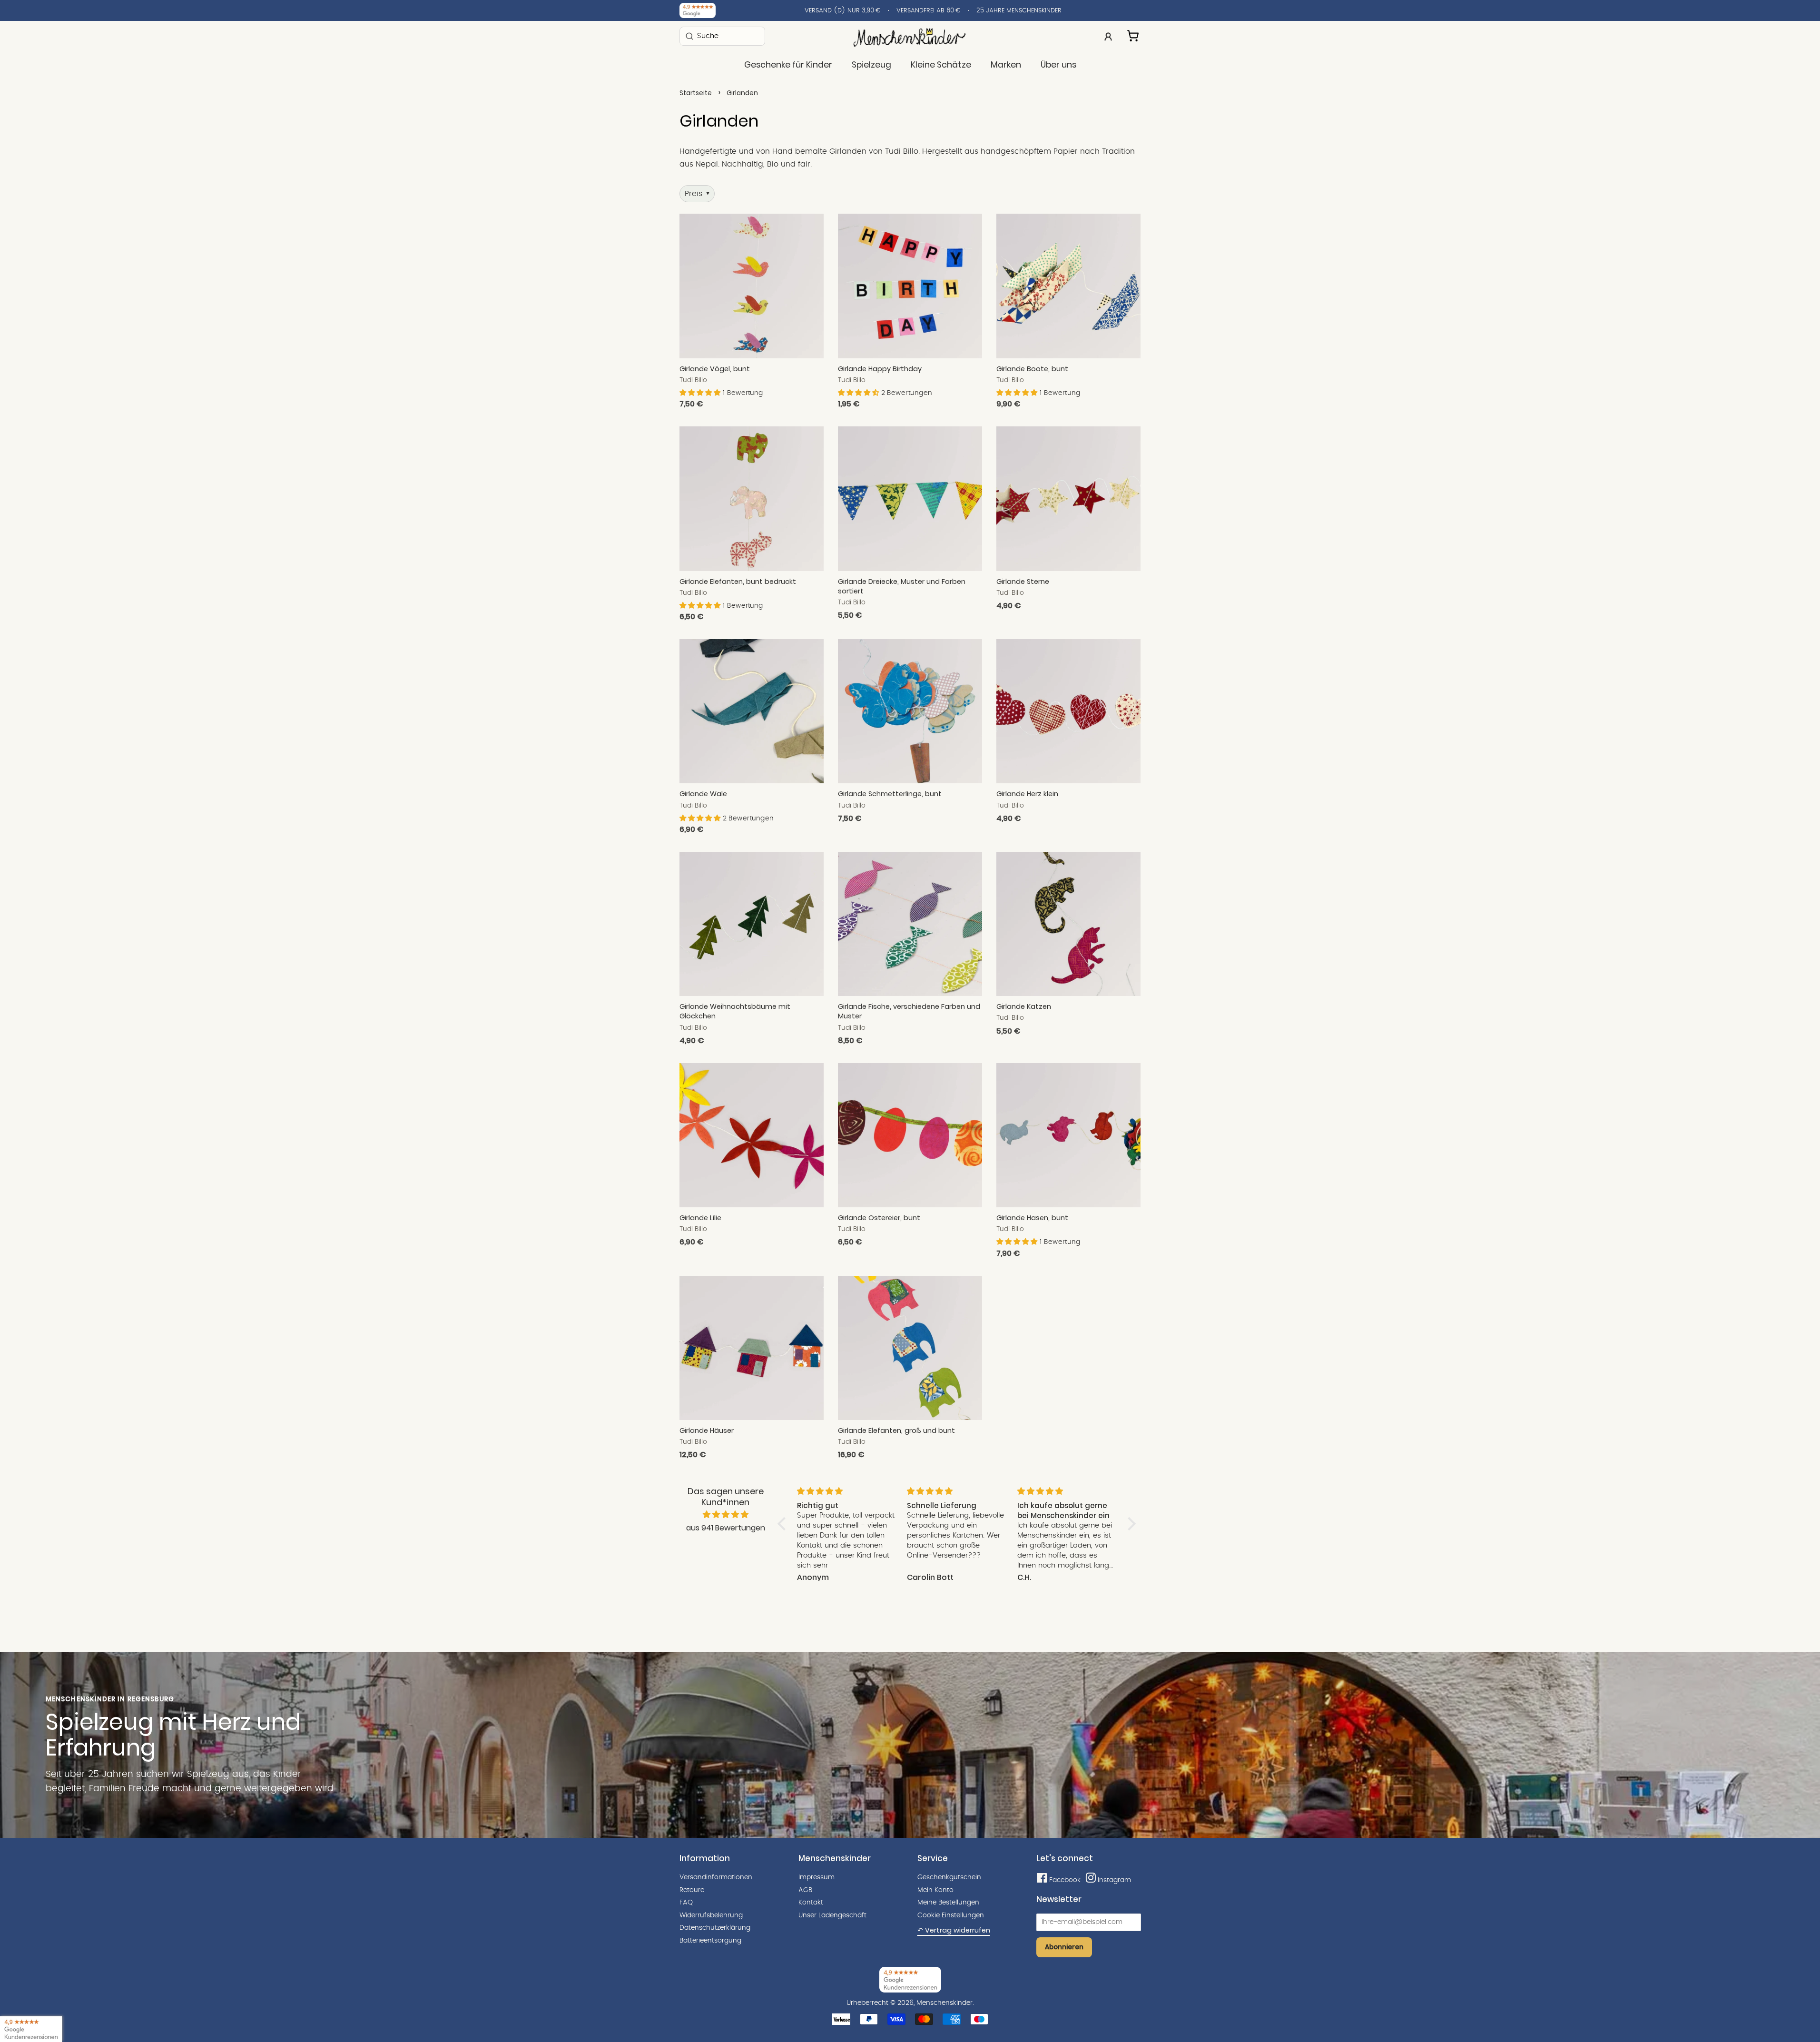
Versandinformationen (716, 1877)
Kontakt (811, 1903)
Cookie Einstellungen (951, 1915)
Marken (1006, 65)
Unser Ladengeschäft (832, 1915)
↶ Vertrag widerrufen (954, 1930)
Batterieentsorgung (710, 1941)
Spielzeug (871, 65)
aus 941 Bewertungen (726, 1528)
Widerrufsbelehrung (711, 1915)
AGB (805, 1890)
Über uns (1058, 65)
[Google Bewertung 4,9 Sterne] (31, 2029)
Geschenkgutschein (949, 1877)
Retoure (692, 1890)
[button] (701, 393)
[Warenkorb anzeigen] (1134, 34)
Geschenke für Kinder (788, 65)
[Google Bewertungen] (698, 10)
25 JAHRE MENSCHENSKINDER (1019, 11)
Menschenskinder (944, 2003)
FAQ (686, 1903)
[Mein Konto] (1108, 36)
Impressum (817, 1877)
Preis (697, 194)
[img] (726, 1515)
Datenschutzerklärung (715, 1928)
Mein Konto (935, 1890)
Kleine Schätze (941, 65)
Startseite (696, 93)
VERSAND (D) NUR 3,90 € (842, 11)
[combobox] (722, 36)
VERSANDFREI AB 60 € (928, 11)
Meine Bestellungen (948, 1903)
